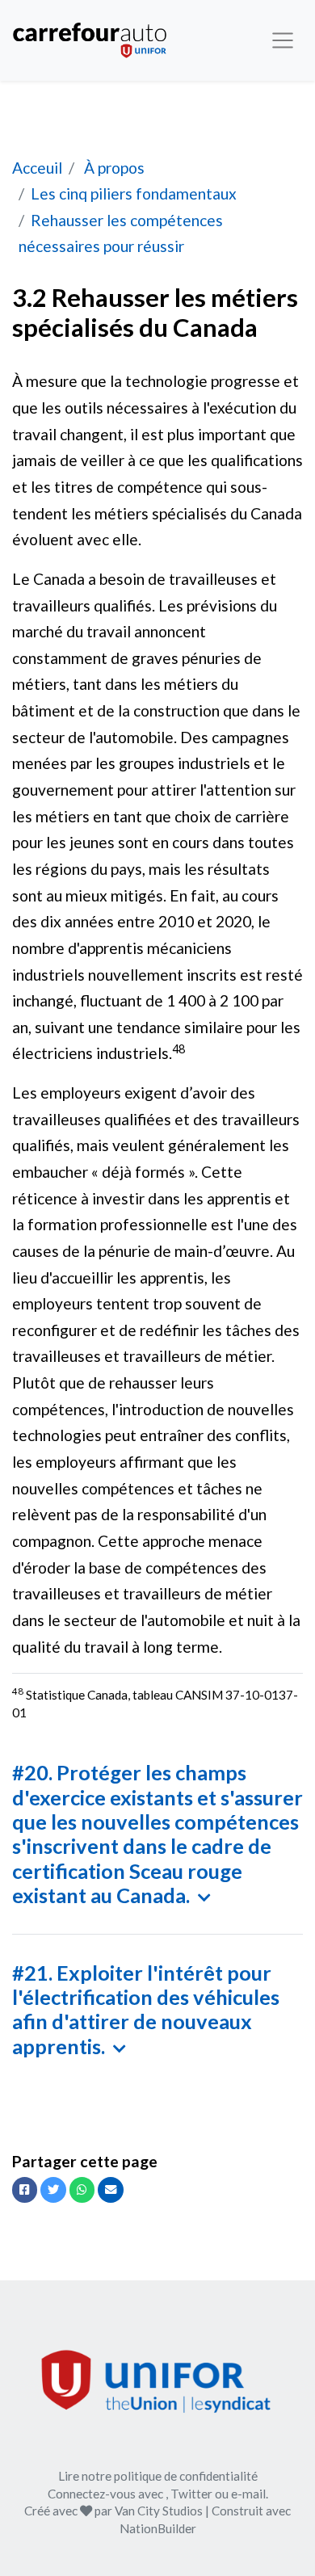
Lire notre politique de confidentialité (158, 2476)
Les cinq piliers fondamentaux (134, 193)
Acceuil (37, 168)
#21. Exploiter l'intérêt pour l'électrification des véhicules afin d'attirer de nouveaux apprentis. (146, 2009)
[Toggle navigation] (283, 40)
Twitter (191, 2494)
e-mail (248, 2494)
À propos (113, 168)
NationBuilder (158, 2528)
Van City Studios (159, 2511)
